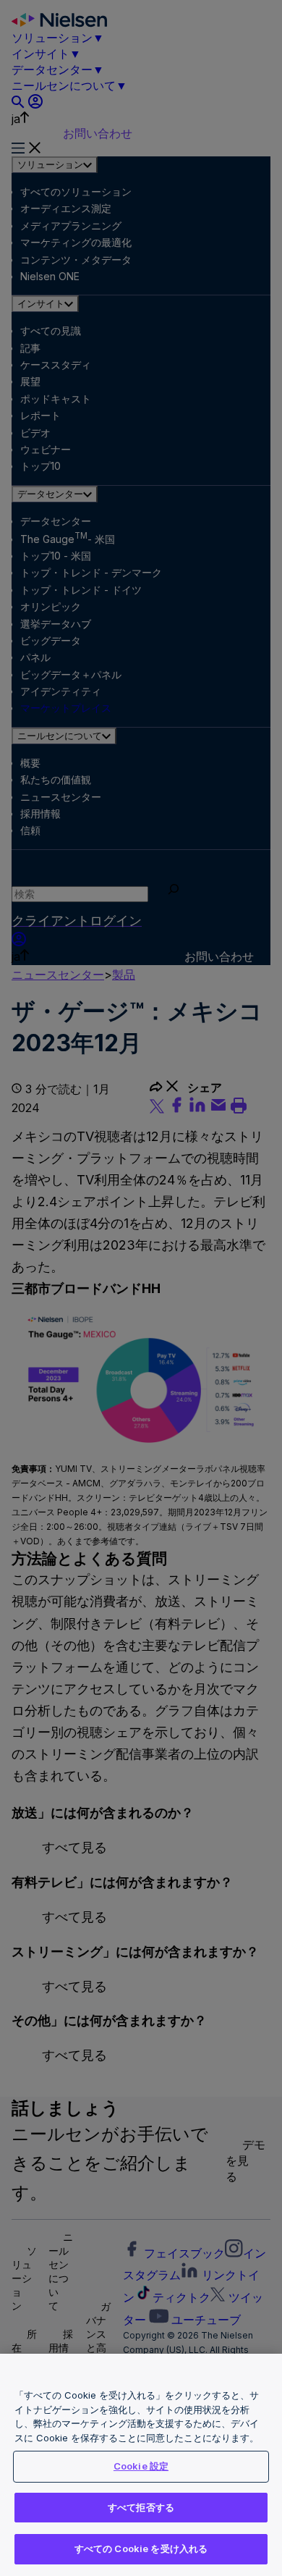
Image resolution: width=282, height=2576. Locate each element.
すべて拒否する (141, 2507)
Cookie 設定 (141, 2466)
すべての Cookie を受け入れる (141, 2548)
